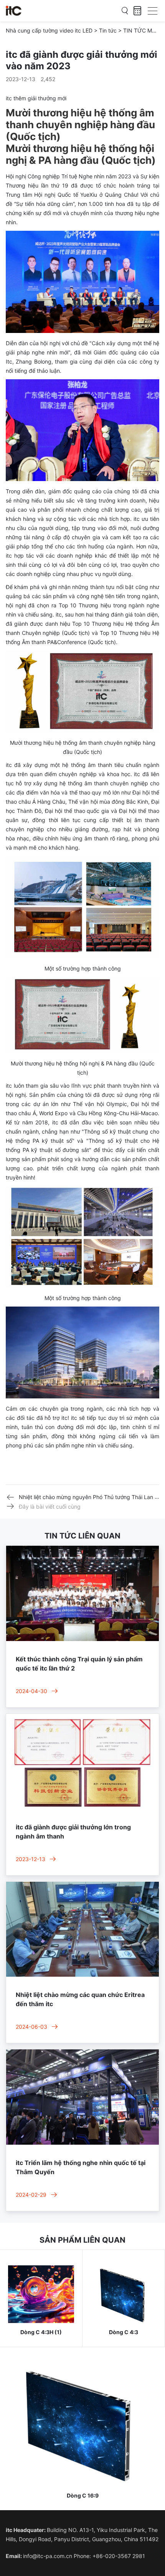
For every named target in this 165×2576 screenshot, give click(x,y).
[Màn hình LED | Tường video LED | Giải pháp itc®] (14, 11)
